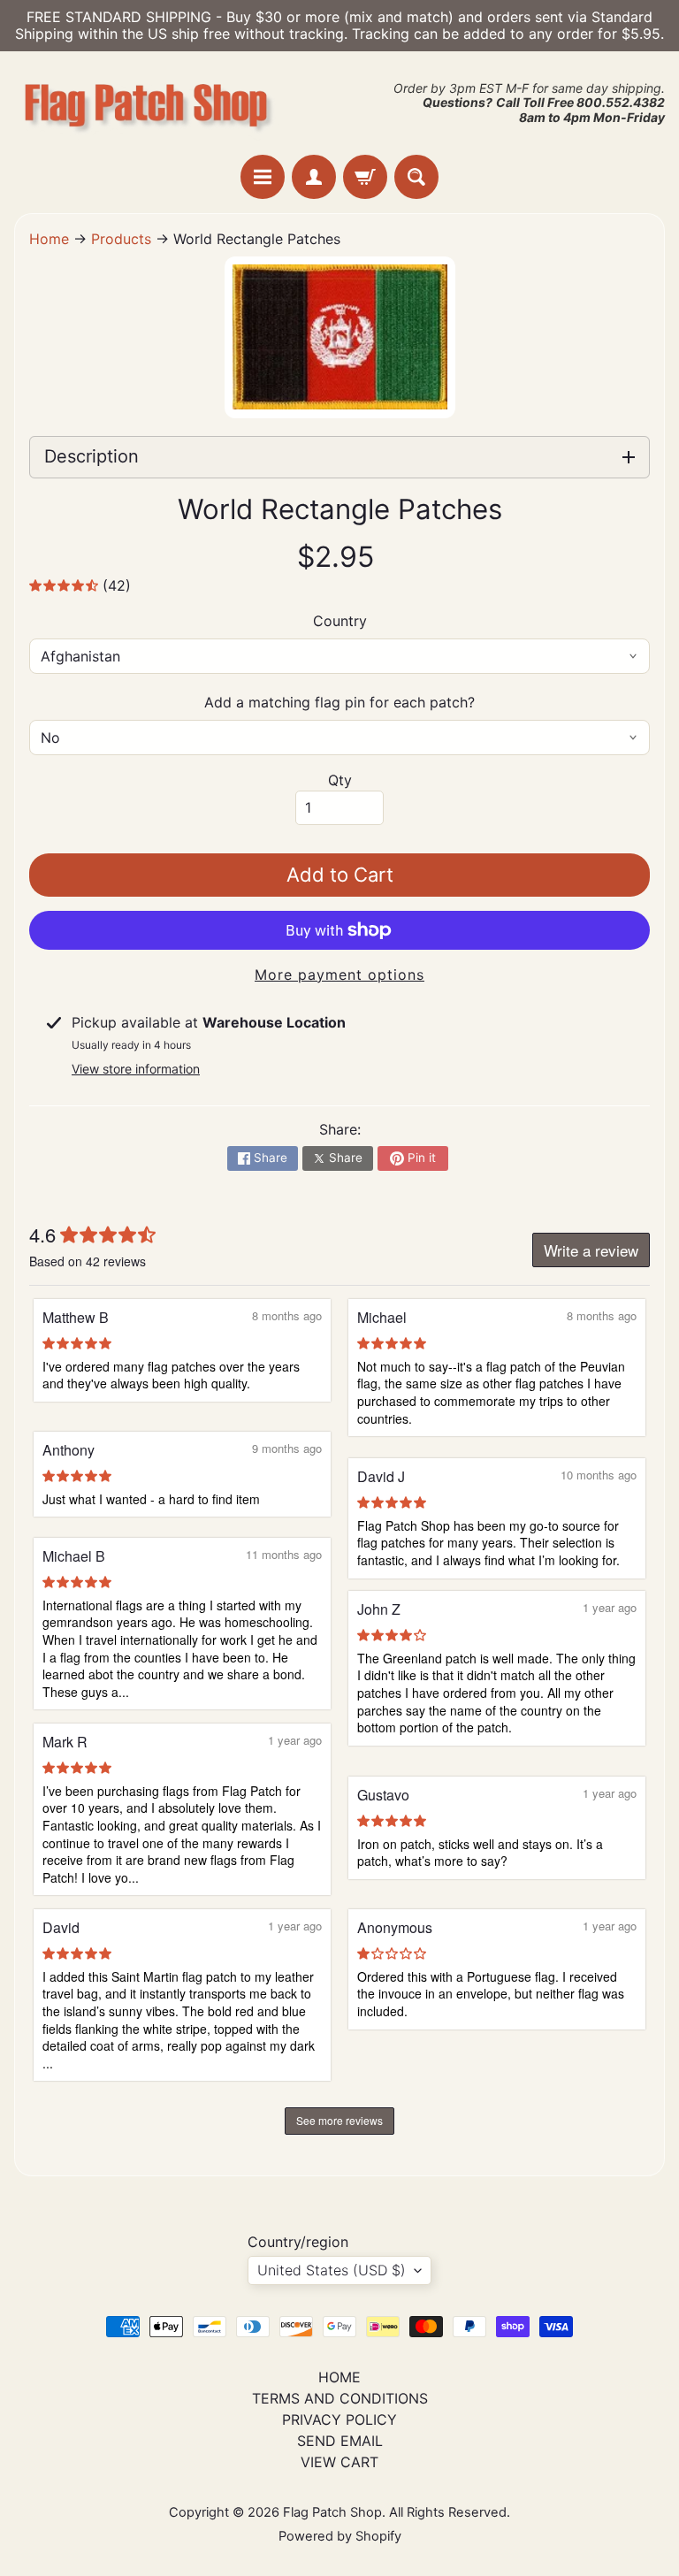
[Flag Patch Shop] (147, 103)
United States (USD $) (332, 2270)
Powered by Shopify (340, 2536)
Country (340, 621)
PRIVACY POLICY (339, 2419)
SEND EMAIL (340, 2441)
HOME (339, 2377)
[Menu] (263, 177)
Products (121, 239)
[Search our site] (416, 177)
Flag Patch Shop (332, 2512)
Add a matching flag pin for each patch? (339, 702)
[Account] (314, 177)
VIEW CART (339, 2462)
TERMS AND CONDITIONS (340, 2398)
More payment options (339, 975)
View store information (136, 1069)
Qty (340, 780)
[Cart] (365, 177)
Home (49, 239)
